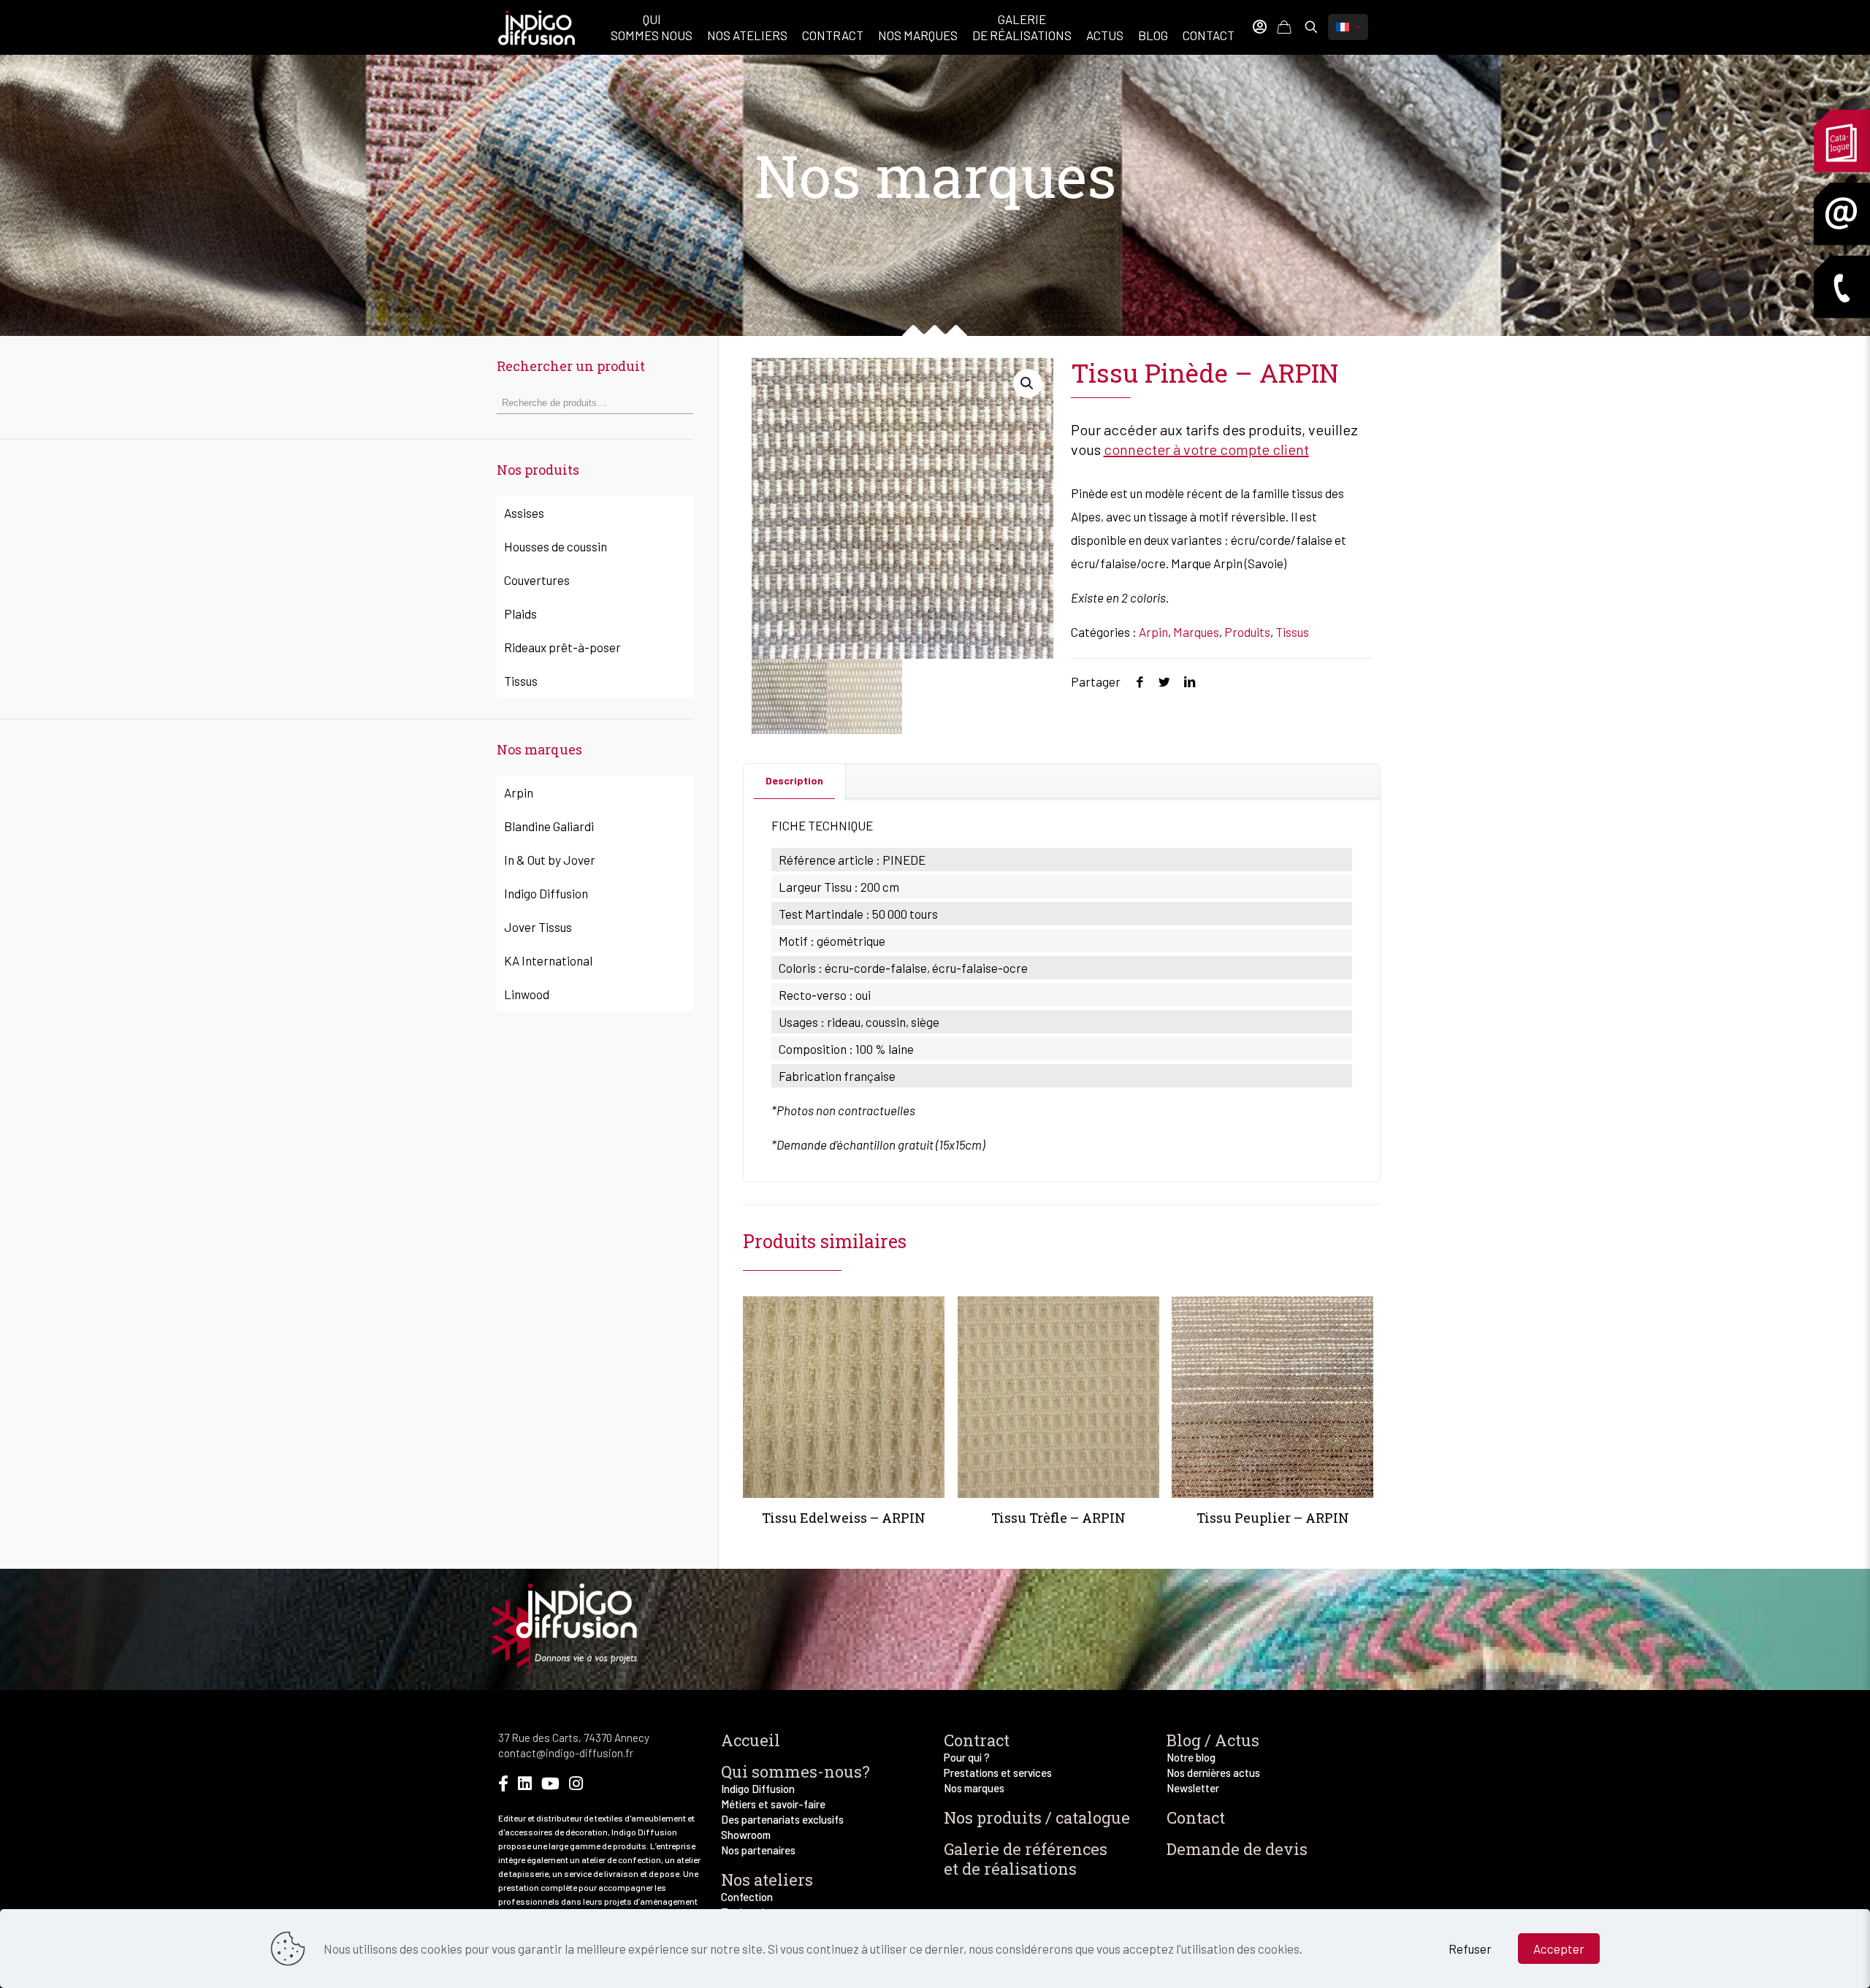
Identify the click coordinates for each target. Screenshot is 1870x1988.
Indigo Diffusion (546, 893)
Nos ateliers (767, 1880)
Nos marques (974, 1788)
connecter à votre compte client (1206, 449)
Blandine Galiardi (549, 826)
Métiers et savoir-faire (773, 1804)
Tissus (1292, 632)
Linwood (527, 994)
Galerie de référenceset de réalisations (1026, 1859)
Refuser (1470, 1949)
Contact (1196, 1817)
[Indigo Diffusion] (537, 26)
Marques (1196, 632)
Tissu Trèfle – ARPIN (1058, 1518)
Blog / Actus (1213, 1740)
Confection (747, 1897)
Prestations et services (998, 1773)
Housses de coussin (556, 546)
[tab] (795, 781)
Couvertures (537, 580)
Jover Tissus (538, 927)
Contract (977, 1740)
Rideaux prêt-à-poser (562, 647)
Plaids (520, 613)
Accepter (1559, 1949)
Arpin (1153, 632)
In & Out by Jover (550, 860)
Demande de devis (1237, 1849)
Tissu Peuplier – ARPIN (1273, 1518)
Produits (1247, 632)
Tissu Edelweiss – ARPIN (844, 1518)
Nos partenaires (758, 1850)
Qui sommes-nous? (795, 1771)
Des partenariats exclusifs (782, 1819)
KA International (548, 960)
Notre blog (1191, 1757)
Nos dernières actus (1213, 1773)
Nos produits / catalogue (1037, 1817)
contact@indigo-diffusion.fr (566, 1753)
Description (794, 780)
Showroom (746, 1835)
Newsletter (1193, 1788)
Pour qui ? (967, 1757)
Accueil (751, 1740)
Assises (524, 513)
